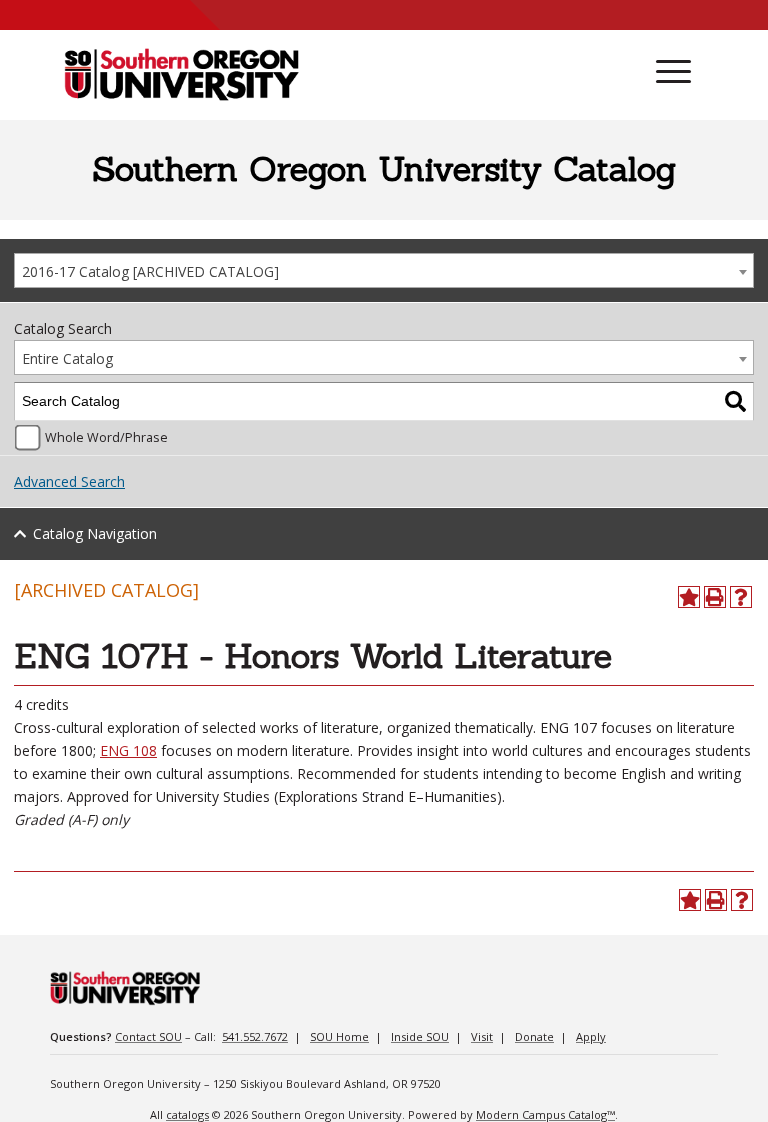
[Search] (735, 401)
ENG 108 (128, 750)
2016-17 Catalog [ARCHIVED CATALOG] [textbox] (150, 271)
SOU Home (339, 1036)
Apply (591, 1036)
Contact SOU (148, 1036)
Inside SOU (420, 1036)
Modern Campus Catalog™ (545, 1114)
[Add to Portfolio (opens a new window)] (689, 597)
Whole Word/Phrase (106, 437)
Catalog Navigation (95, 533)
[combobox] (384, 270)
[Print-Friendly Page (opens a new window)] (715, 597)
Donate (534, 1036)
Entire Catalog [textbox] (67, 358)
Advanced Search (69, 481)
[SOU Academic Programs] (181, 76)
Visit (482, 1036)
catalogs (187, 1114)
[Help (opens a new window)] (741, 597)
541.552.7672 (255, 1036)
